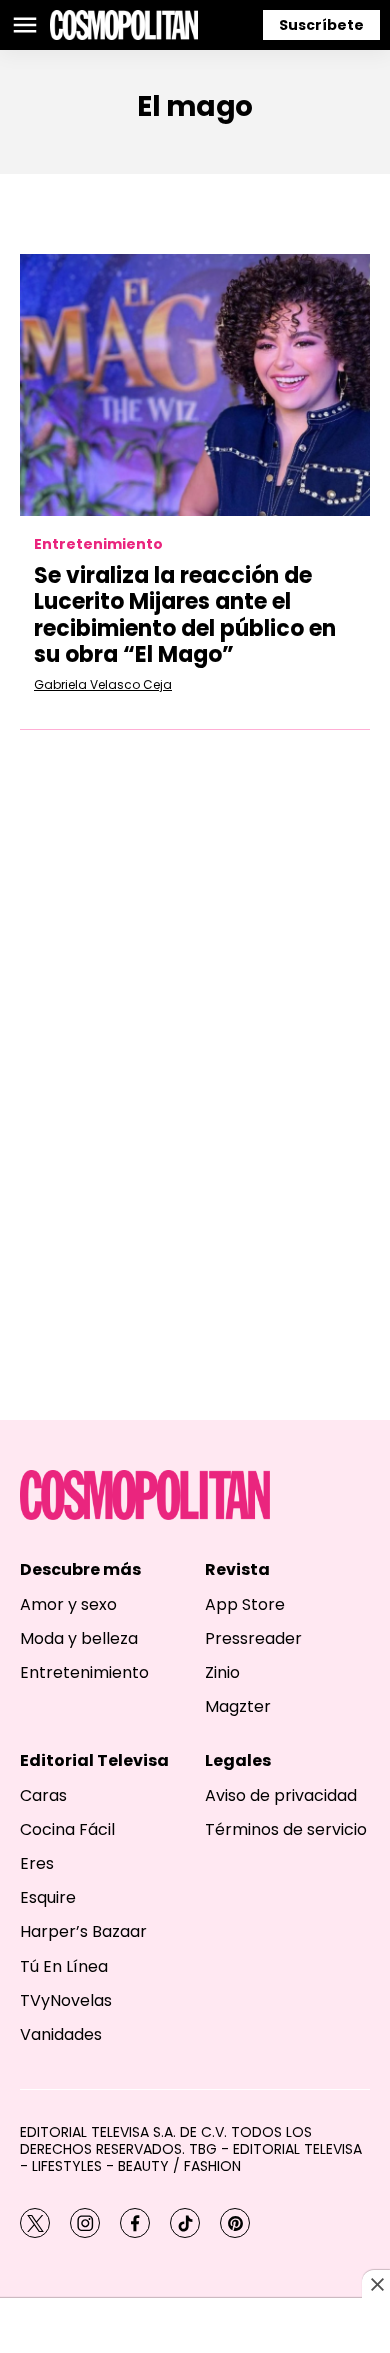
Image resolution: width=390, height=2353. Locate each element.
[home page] (124, 25)
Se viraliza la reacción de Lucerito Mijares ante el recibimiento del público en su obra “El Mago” (185, 615)
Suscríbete (321, 25)
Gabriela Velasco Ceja (103, 684)
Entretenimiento (98, 544)
